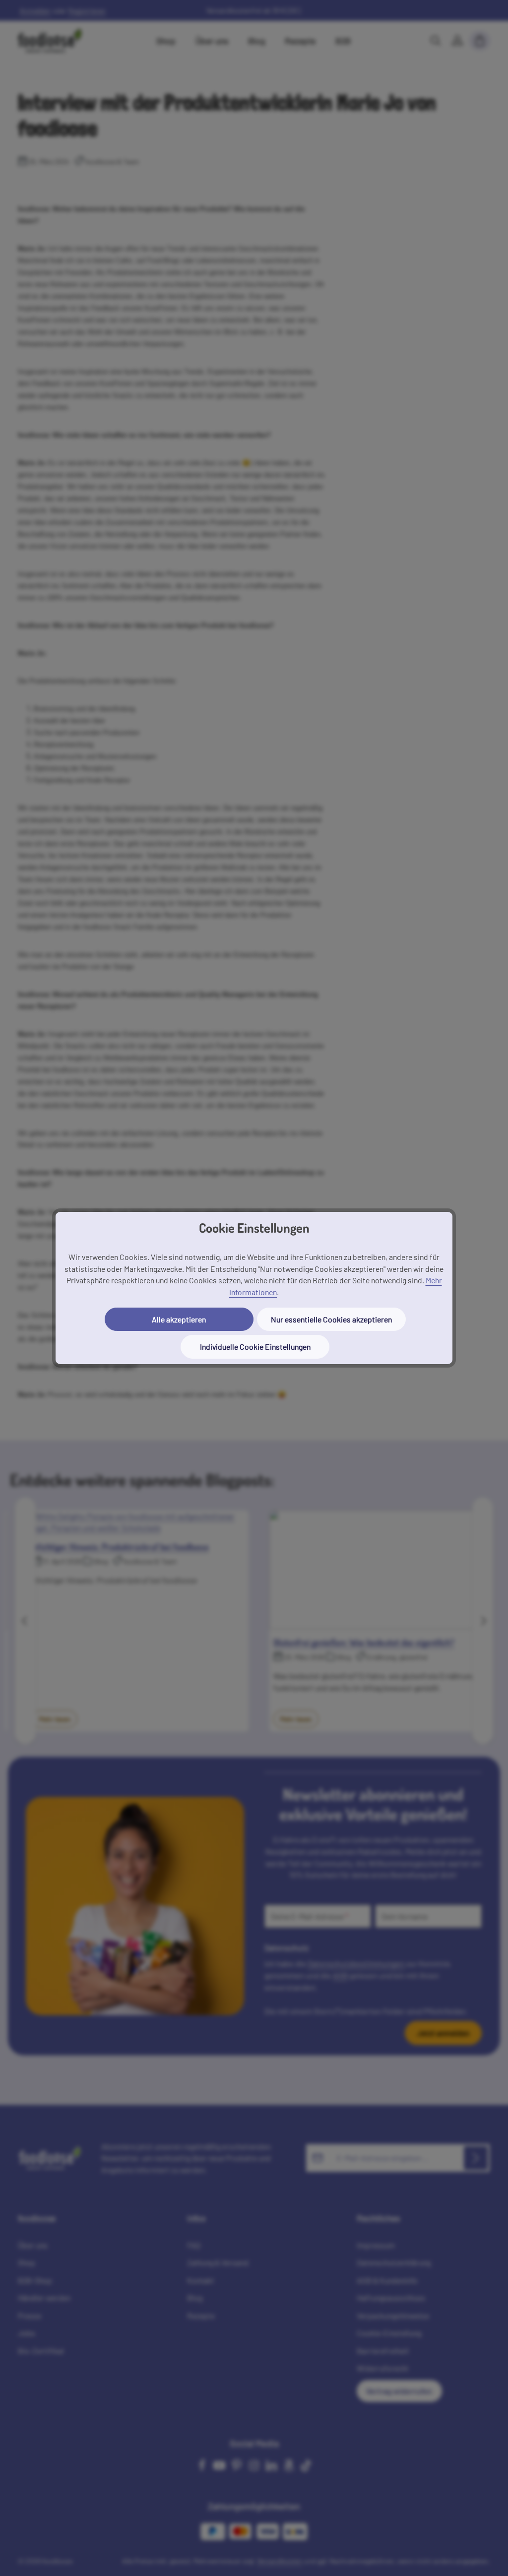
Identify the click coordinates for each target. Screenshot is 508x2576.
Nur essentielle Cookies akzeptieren (331, 1319)
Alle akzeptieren (179, 1319)
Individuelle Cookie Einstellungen (255, 1347)
